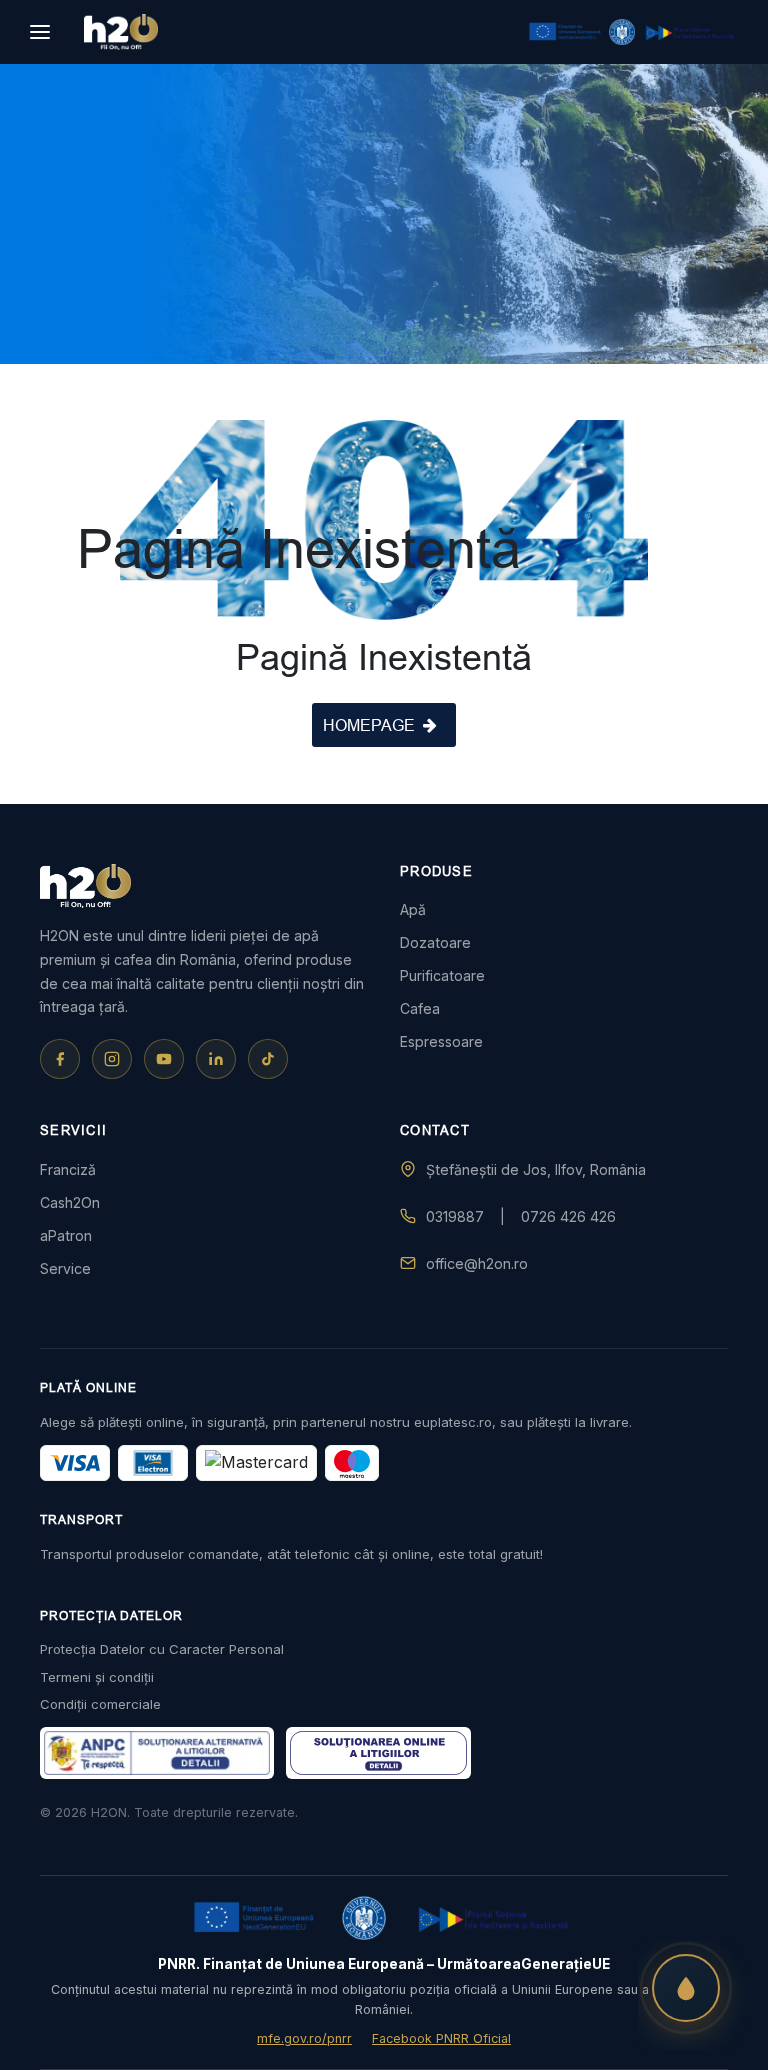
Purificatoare (442, 975)
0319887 (455, 1216)
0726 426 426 (568, 1216)
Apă (413, 909)
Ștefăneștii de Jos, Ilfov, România (536, 1169)
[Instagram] (112, 1059)
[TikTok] (268, 1059)
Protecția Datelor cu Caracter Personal (162, 1649)
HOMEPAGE (369, 725)
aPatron (66, 1235)
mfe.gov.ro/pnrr (304, 2038)
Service (65, 1268)
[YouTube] (164, 1059)
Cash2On (70, 1202)
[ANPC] (157, 1753)
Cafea (420, 1008)
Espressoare (441, 1041)
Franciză (68, 1169)
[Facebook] (60, 1059)
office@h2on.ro (477, 1263)
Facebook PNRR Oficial (441, 2038)
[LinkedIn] (216, 1059)
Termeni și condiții (97, 1677)
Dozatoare (435, 942)
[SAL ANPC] (379, 1753)
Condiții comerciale (100, 1704)
